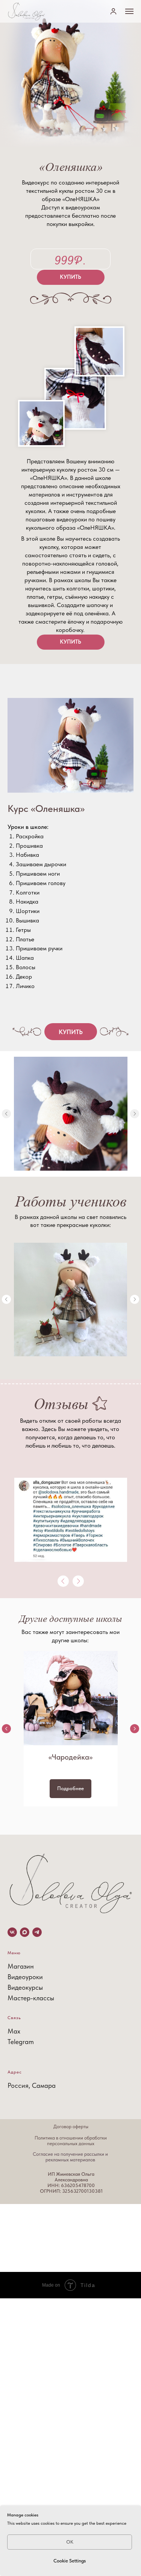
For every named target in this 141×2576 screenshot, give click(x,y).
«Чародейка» (70, 1757)
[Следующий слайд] (135, 1114)
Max (14, 2031)
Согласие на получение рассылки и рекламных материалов (70, 2157)
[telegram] (37, 1932)
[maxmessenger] (25, 1932)
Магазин (21, 1966)
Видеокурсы (25, 1987)
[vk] (12, 1932)
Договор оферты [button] (71, 2126)
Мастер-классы (31, 1998)
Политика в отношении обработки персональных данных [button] (71, 2141)
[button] (113, 11)
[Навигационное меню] (129, 11)
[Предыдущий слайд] (6, 1729)
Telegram (21, 2042)
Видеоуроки (25, 1977)
